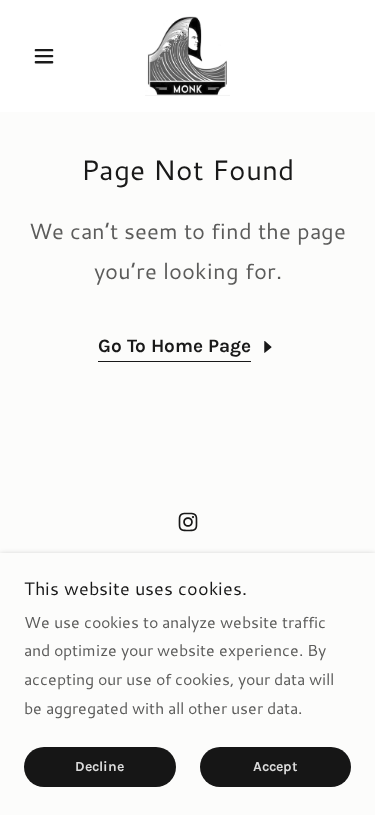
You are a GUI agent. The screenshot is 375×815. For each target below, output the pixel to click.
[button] (48, 56)
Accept (275, 767)
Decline (99, 767)
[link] (188, 56)
